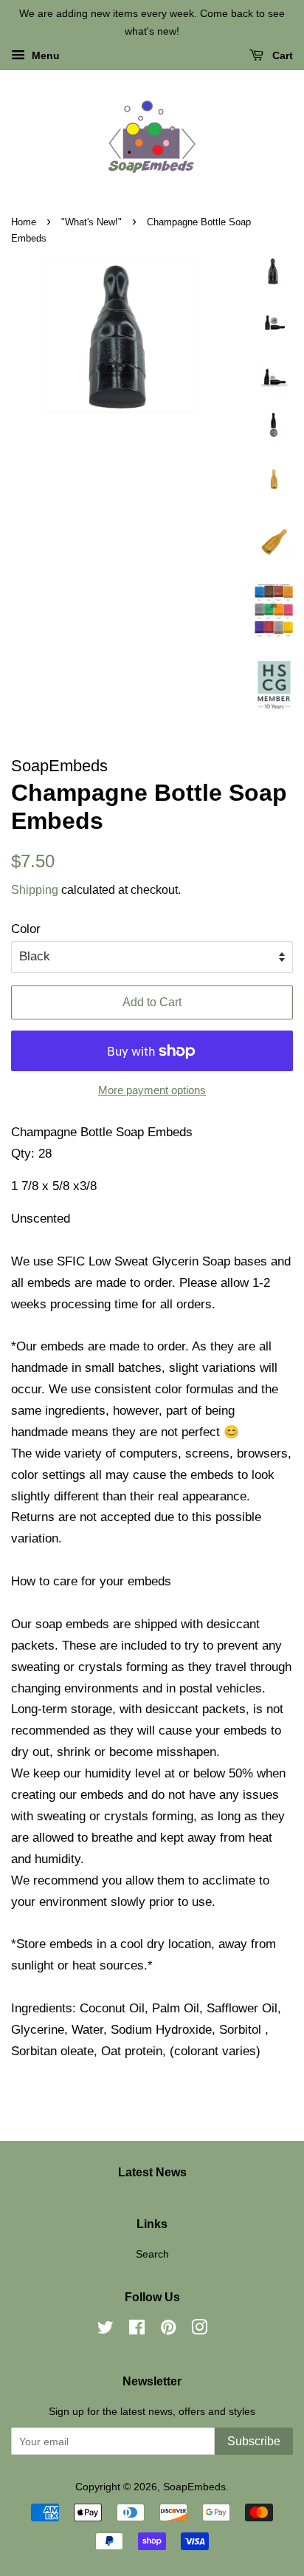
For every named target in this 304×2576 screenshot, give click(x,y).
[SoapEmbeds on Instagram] (199, 2330)
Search (152, 2254)
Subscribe (254, 2441)
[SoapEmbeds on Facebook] (137, 2330)
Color (26, 929)
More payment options (152, 1090)
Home (24, 222)
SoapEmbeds (194, 2487)
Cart (281, 55)
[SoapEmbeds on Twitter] (106, 2330)
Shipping (35, 890)
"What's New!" (91, 222)
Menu (44, 55)
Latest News (152, 2172)
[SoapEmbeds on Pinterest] (168, 2330)
